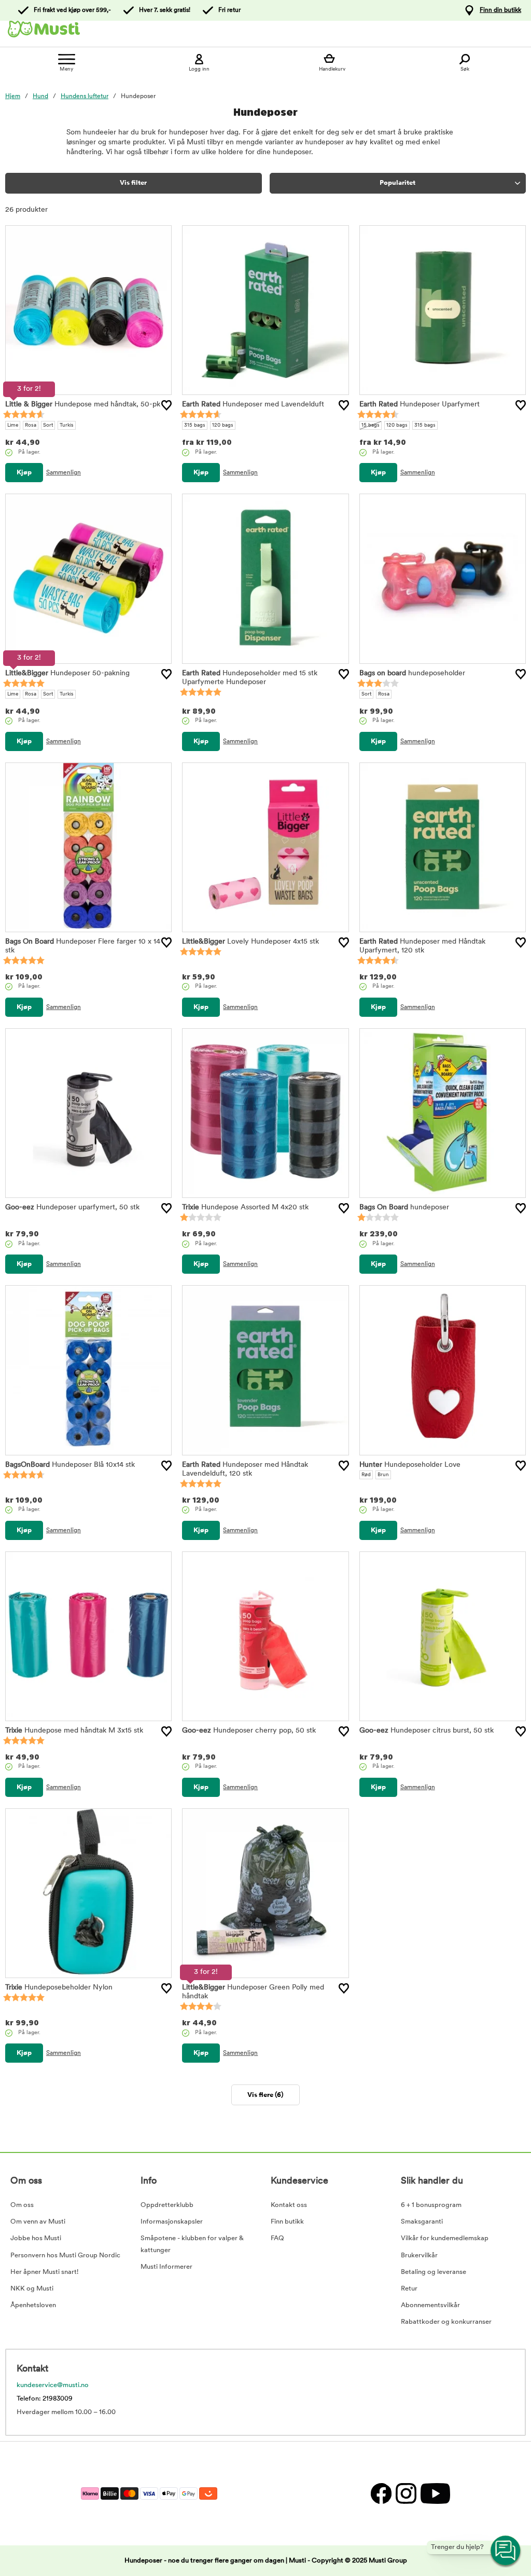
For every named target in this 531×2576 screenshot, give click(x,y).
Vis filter (133, 183)
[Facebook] (381, 2493)
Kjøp (24, 473)
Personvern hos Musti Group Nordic (65, 2255)
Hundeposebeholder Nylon (59, 1988)
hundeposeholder (412, 673)
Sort (48, 425)
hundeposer (404, 1208)
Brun (383, 1475)
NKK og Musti (32, 2289)
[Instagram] (406, 2493)
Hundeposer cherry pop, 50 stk (249, 1731)
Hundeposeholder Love (410, 1465)
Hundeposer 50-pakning (67, 673)
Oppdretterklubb (167, 2205)
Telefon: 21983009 (45, 2399)
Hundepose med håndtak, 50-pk (83, 405)
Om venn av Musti (38, 2222)
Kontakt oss (289, 2205)
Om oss (22, 2205)
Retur (409, 2289)
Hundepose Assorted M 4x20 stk (245, 1208)
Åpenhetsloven (33, 2305)
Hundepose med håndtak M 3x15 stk (74, 1731)
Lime (13, 425)
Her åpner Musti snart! (44, 2272)
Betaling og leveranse (434, 2272)
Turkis (67, 425)
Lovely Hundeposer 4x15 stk (250, 942)
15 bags (371, 425)
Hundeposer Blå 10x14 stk (70, 1465)
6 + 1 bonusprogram (431, 2205)
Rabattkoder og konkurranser (446, 2322)
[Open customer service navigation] (506, 2551)
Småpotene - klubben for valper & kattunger (192, 2244)
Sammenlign (64, 473)
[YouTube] (434, 2493)
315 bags (195, 425)
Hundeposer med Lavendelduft (253, 405)
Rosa (31, 425)
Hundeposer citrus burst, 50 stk (427, 1731)
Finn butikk (287, 2222)
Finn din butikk (500, 10)
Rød (366, 1475)
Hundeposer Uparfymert (420, 405)
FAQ (277, 2238)
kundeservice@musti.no (53, 2385)
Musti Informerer (166, 2267)
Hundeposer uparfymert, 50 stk (72, 1208)
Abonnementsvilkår (430, 2305)
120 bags (223, 425)
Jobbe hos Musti (36, 2238)
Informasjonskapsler (172, 2222)
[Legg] (166, 405)
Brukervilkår (419, 2255)
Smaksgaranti (422, 2222)
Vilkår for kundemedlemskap (445, 2238)
